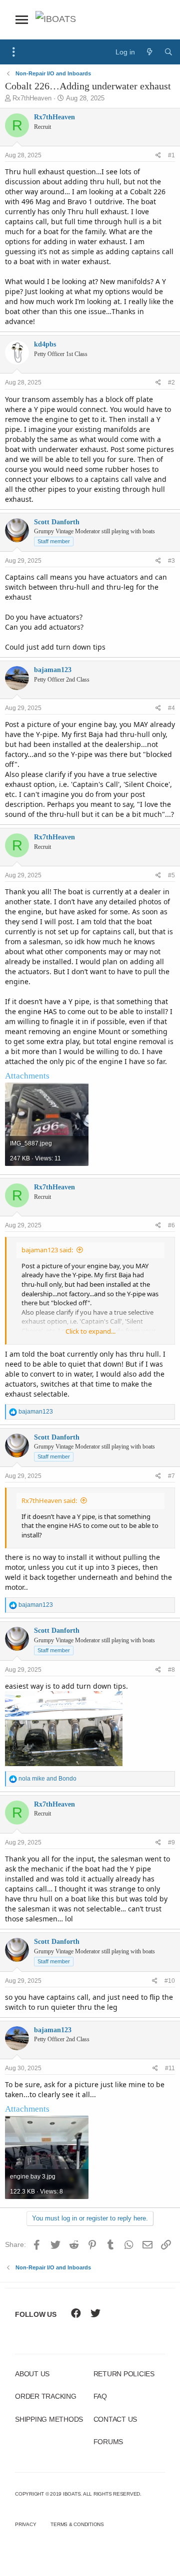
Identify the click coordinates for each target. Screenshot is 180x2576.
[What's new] (149, 52)
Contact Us (115, 2419)
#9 (171, 1842)
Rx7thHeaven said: (49, 1500)
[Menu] (14, 52)
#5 (171, 875)
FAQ (100, 2396)
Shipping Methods (49, 2419)
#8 (171, 1670)
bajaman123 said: (47, 1250)
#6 (171, 1225)
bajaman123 (53, 670)
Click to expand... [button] (90, 1331)
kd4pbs (45, 344)
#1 (171, 155)
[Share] (158, 156)
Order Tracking (46, 2396)
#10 (170, 1981)
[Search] (168, 52)
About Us (32, 2374)
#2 (171, 382)
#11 (170, 2068)
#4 (171, 708)
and (47, 1779)
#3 (171, 561)
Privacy (25, 2524)
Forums (108, 2442)
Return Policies (124, 2374)
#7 (171, 1476)
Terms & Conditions (77, 2524)
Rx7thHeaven (32, 98)
